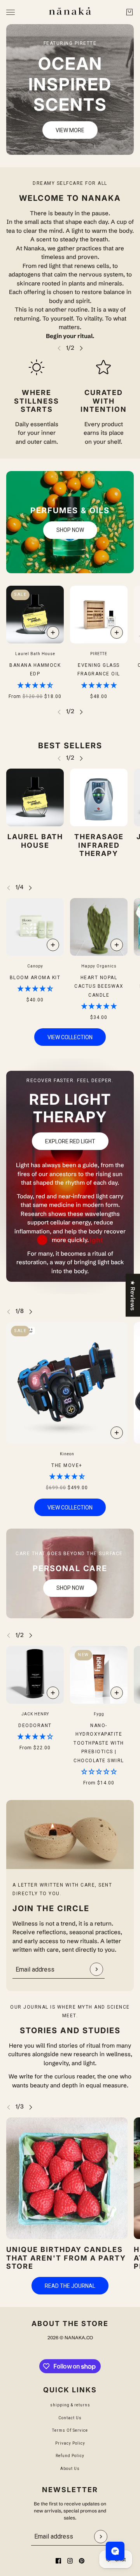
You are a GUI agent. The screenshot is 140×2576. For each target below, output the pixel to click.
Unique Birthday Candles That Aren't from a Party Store (66, 2258)
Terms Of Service (70, 2430)
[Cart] (129, 12)
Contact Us (70, 2418)
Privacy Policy (70, 2443)
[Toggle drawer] (10, 12)
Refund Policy (70, 2456)
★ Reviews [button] (133, 1295)
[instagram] (70, 2561)
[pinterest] (82, 2561)
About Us (70, 2469)
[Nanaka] (70, 12)
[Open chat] (115, 2551)
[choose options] (53, 632)
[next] (81, 348)
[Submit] (96, 1969)
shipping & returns (70, 2405)
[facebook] (58, 2561)
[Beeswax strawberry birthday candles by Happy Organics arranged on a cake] (67, 2178)
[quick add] (117, 632)
